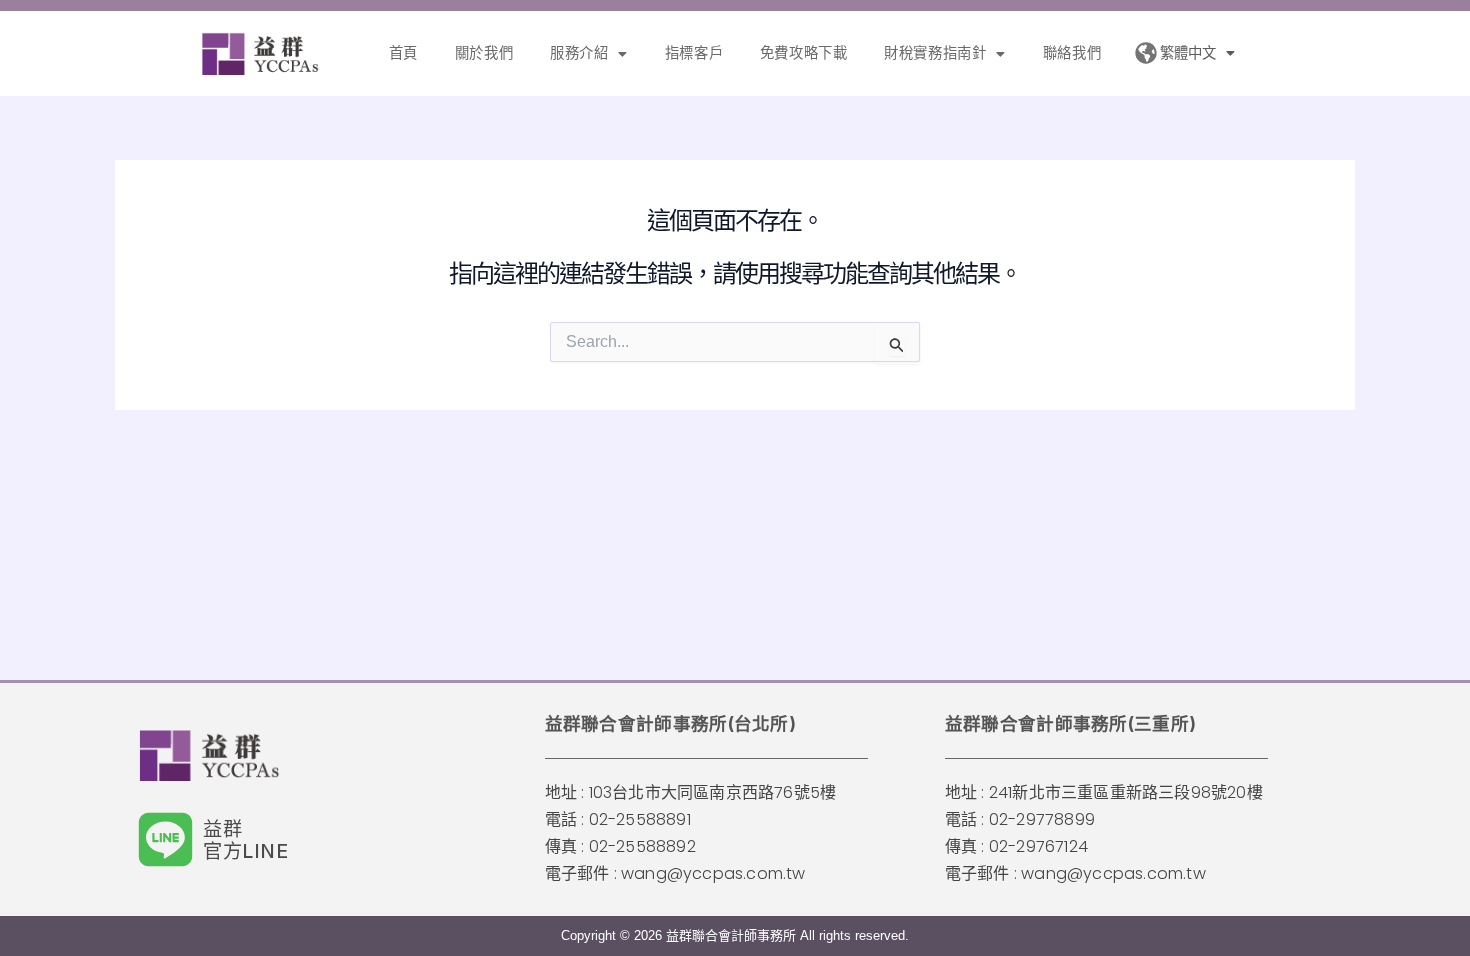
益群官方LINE (246, 840)
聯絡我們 (1072, 53)
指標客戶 (694, 53)
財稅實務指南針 (935, 53)
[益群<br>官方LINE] (165, 839)
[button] (589, 53)
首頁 (403, 53)
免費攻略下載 (804, 53)
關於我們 (484, 53)
